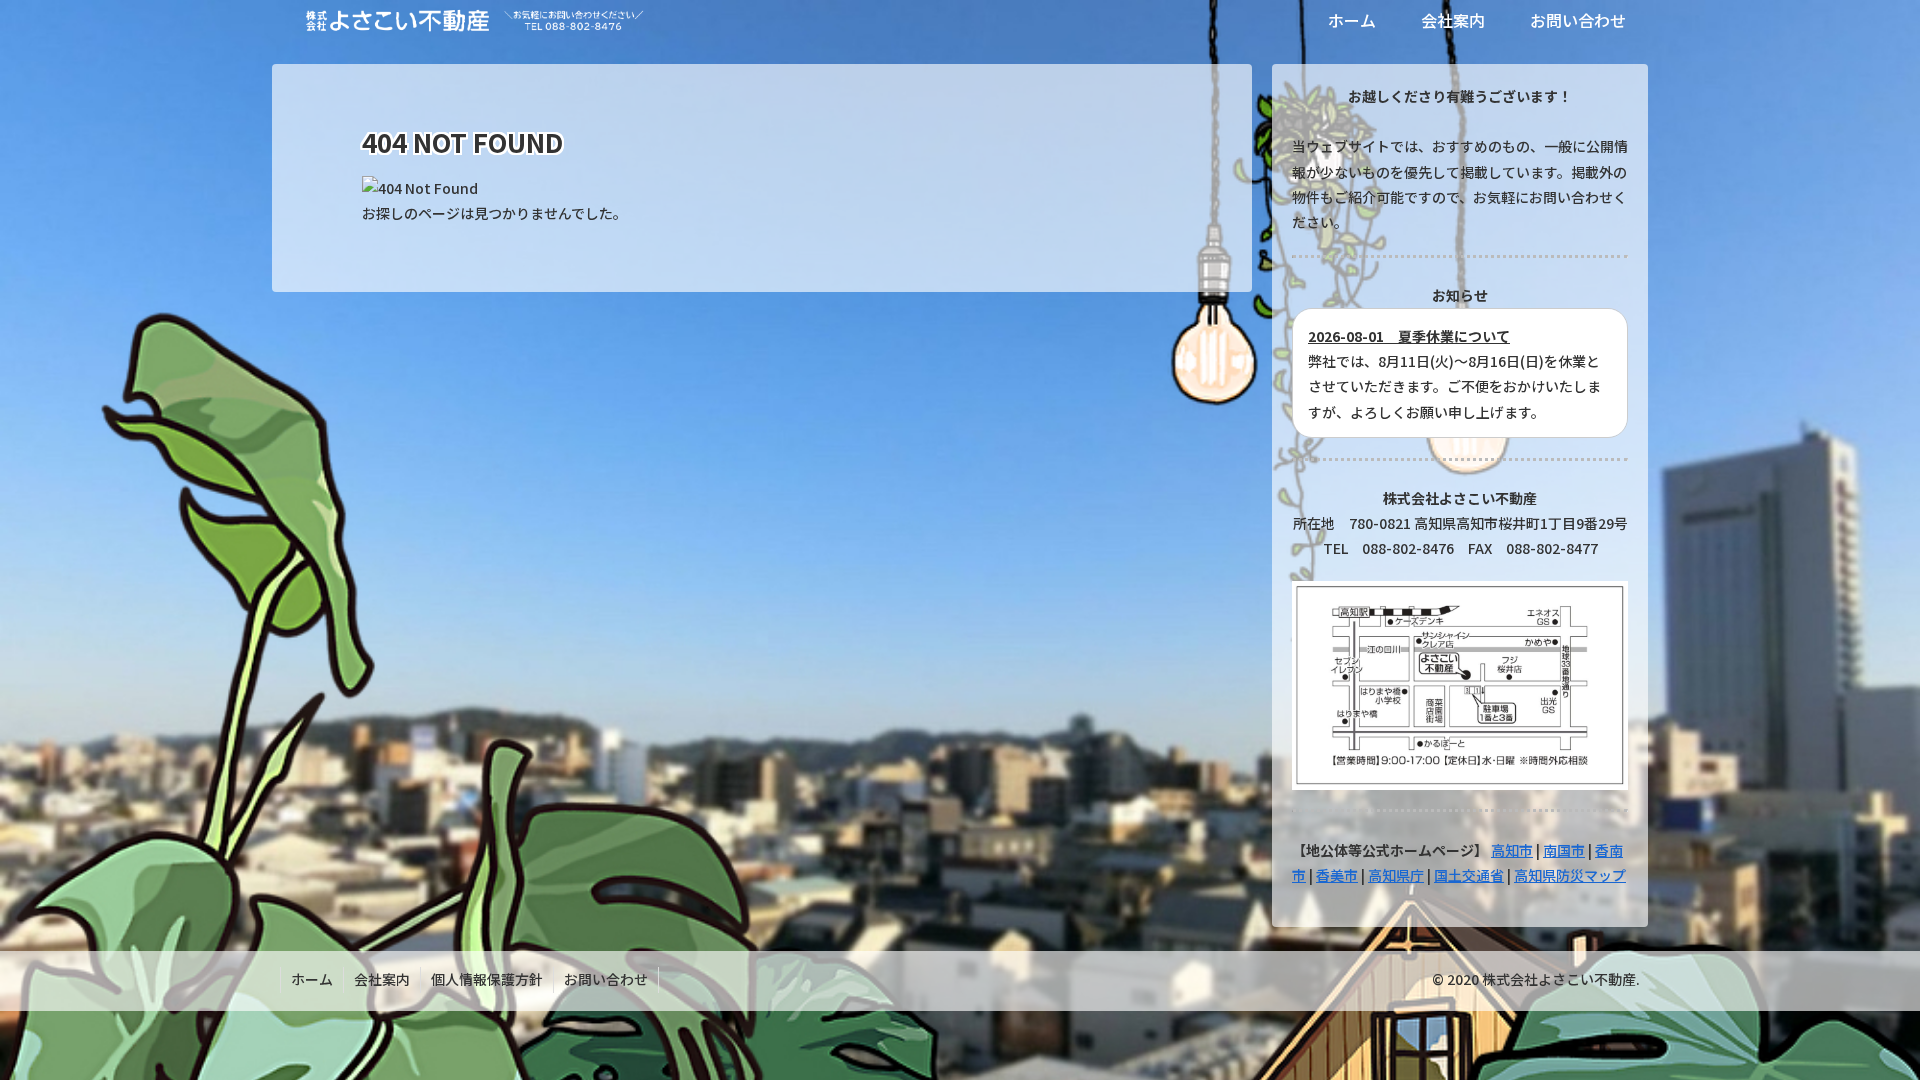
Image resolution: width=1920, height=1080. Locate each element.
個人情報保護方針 (487, 979)
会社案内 (382, 979)
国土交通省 (1469, 875)
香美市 (1337, 875)
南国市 (1564, 850)
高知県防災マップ (1570, 875)
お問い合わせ (606, 979)
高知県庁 (1396, 875)
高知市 (1512, 850)
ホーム (312, 979)
